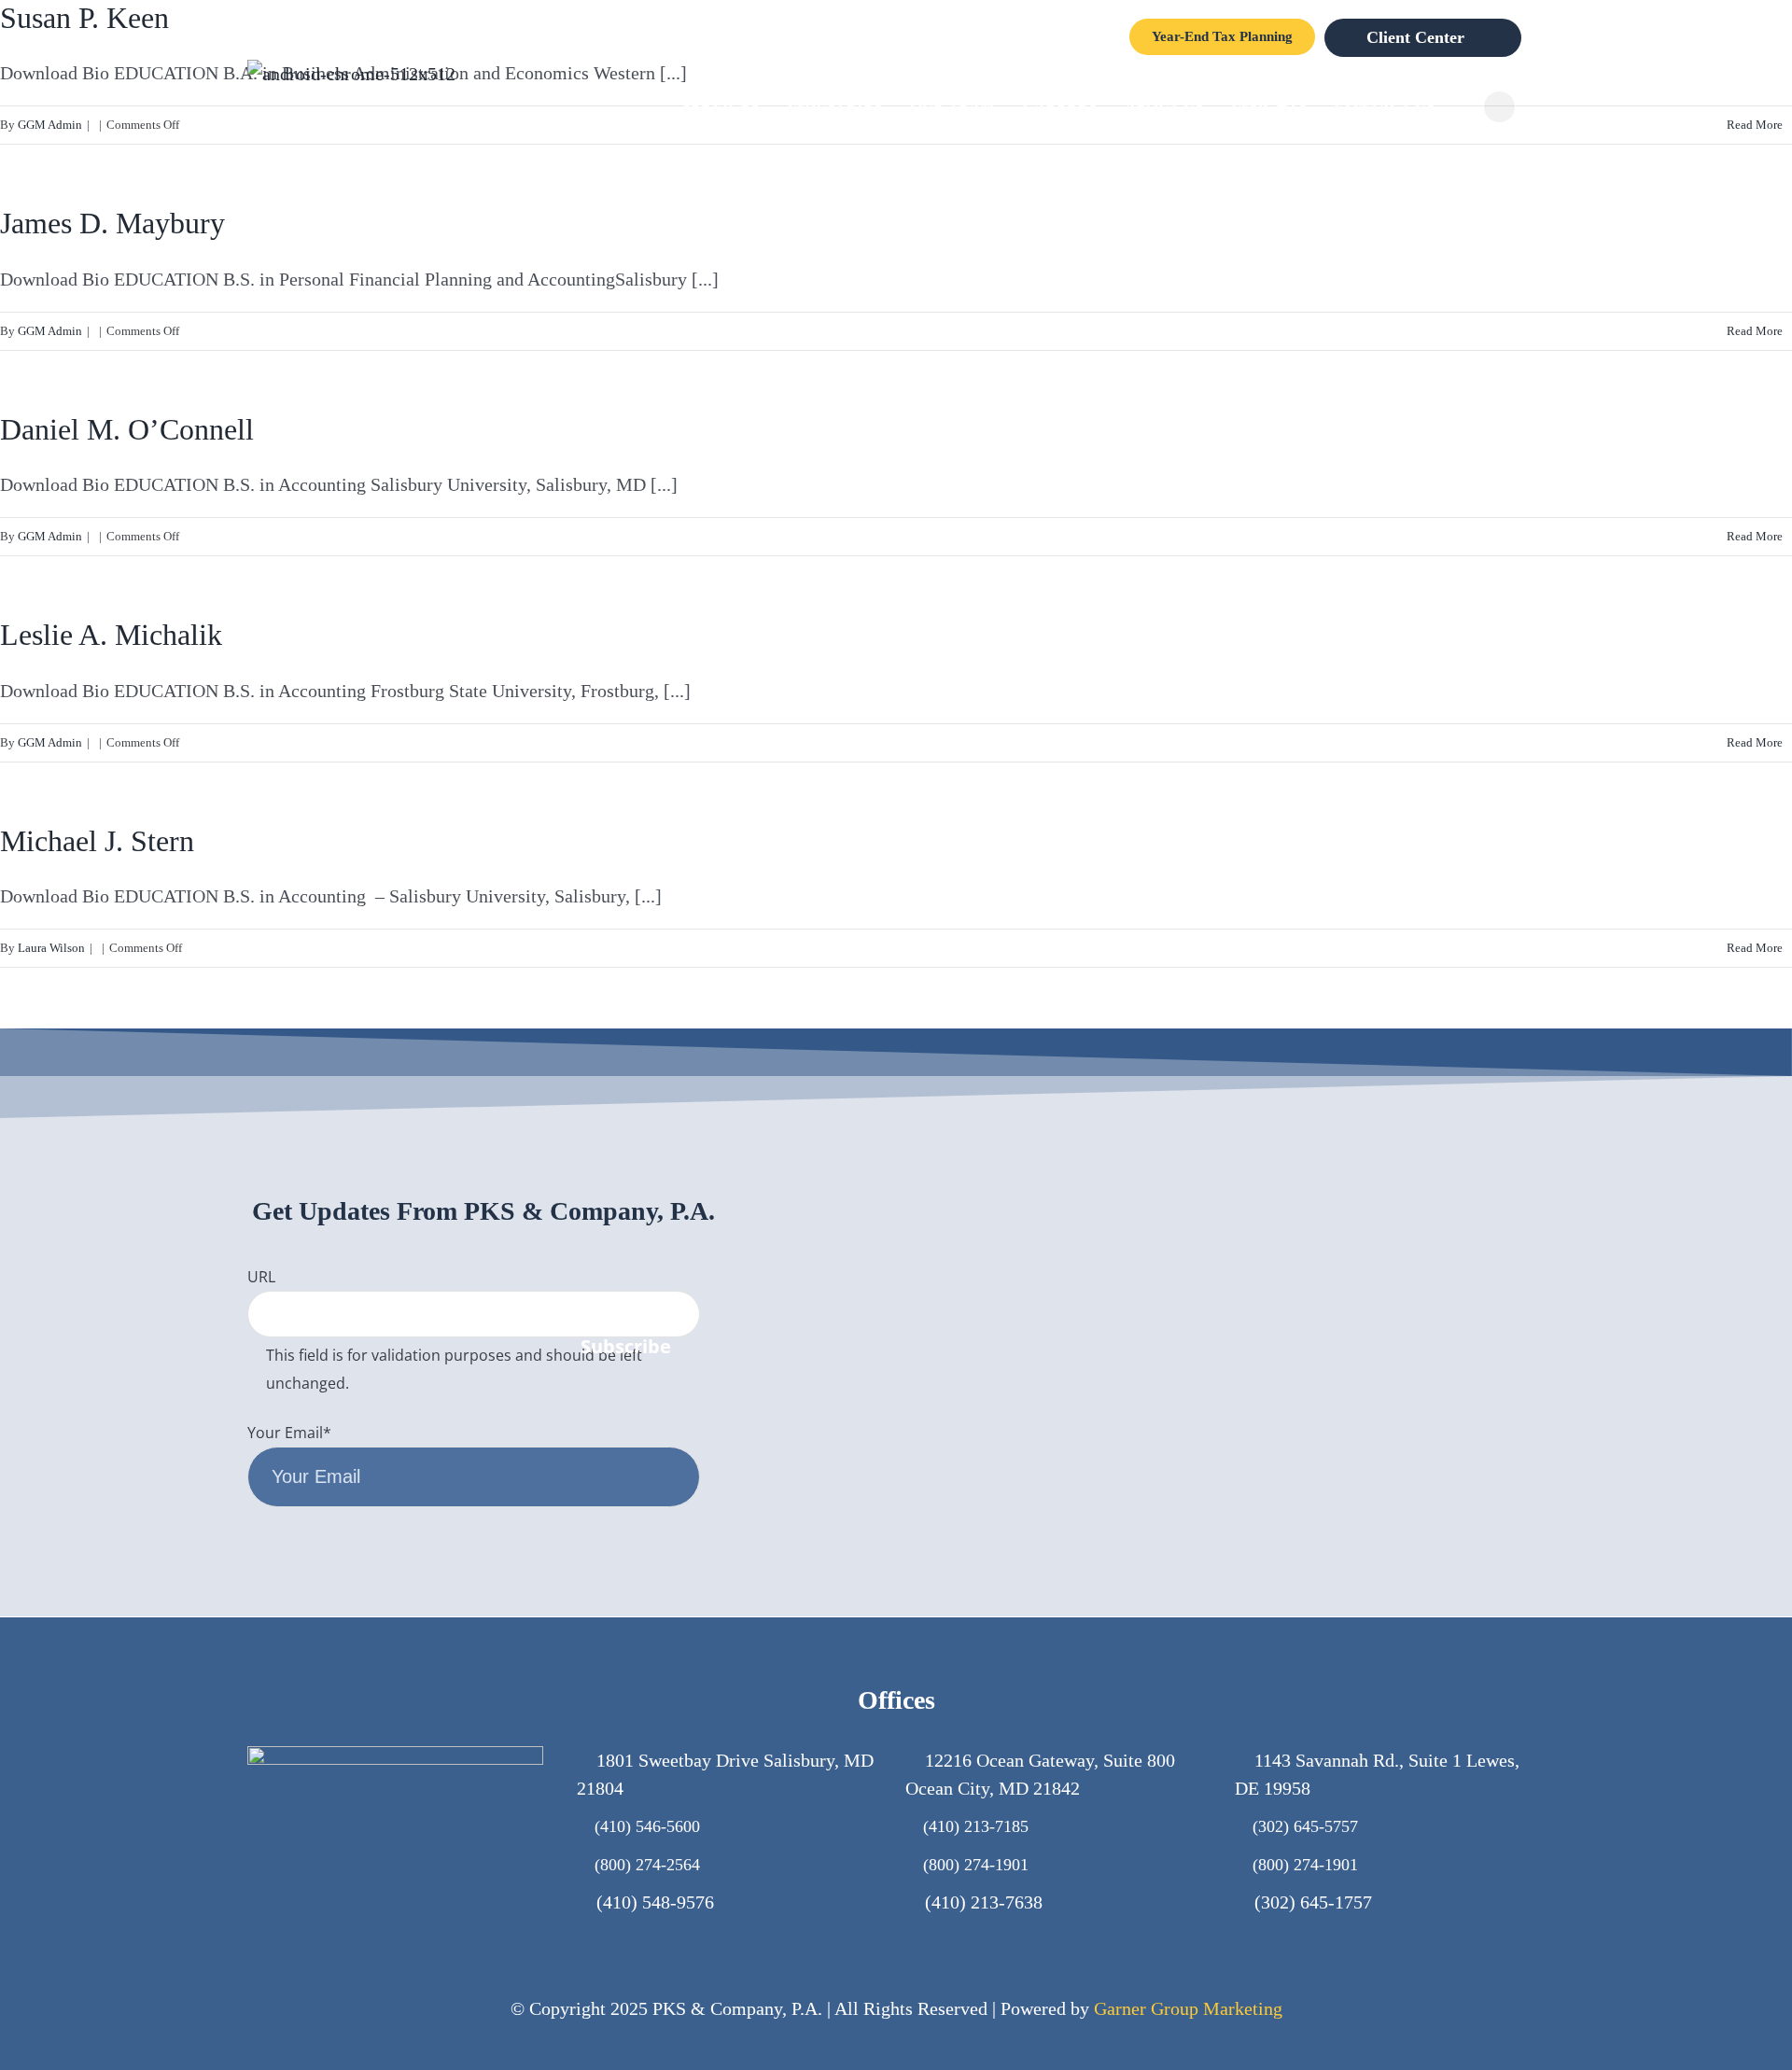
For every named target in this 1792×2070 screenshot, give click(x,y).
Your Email (289, 1433)
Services (721, 106)
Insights (1269, 106)
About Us (1164, 106)
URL (261, 1277)
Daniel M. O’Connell (127, 429)
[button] (1499, 107)
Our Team (952, 106)
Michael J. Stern (97, 841)
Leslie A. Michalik (111, 635)
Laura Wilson (51, 948)
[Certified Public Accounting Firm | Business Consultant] (351, 74)
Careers (1060, 106)
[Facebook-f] (1436, 1349)
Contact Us (1385, 106)
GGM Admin (50, 331)
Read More (1755, 331)
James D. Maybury (112, 223)
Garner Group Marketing (1188, 2008)
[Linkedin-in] (1526, 1349)
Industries (834, 106)
